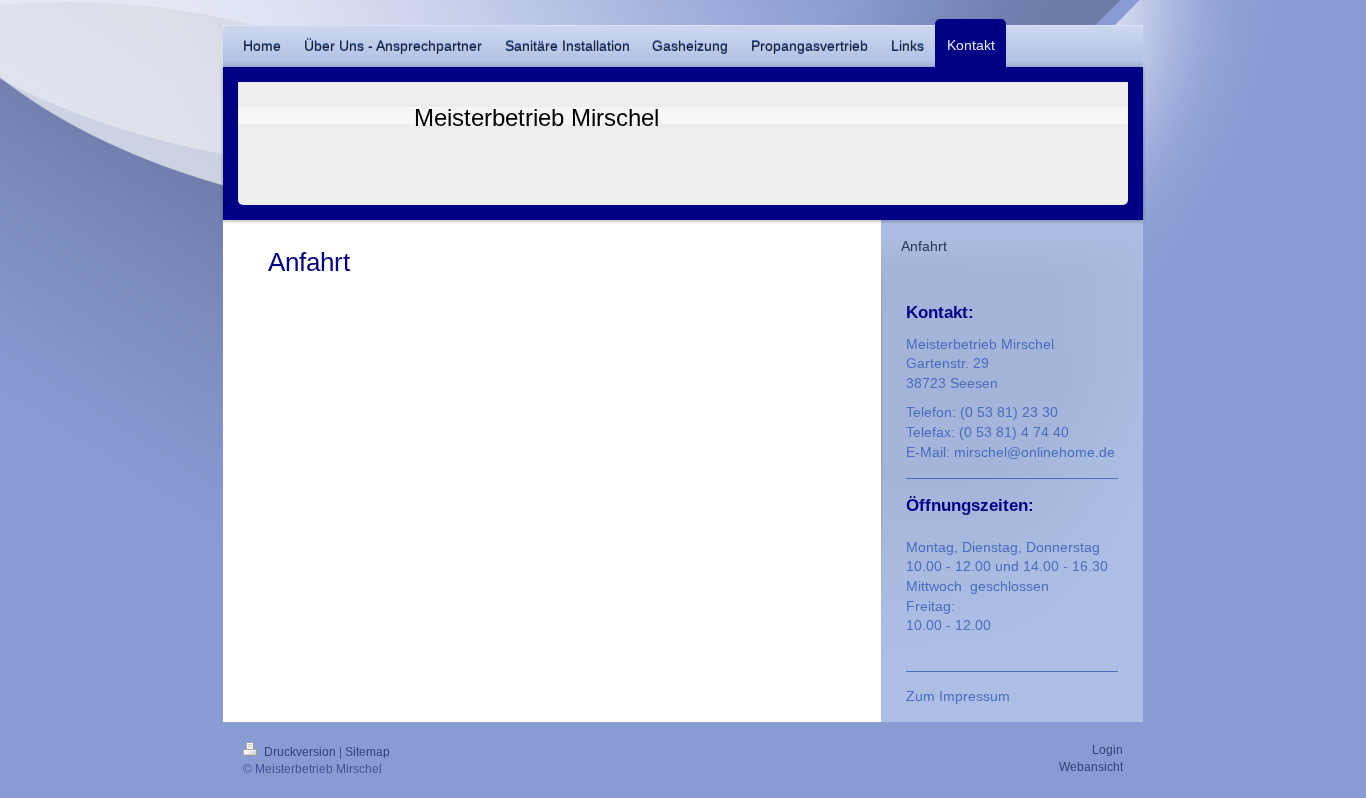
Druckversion (300, 752)
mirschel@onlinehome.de (1034, 452)
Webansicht (1091, 767)
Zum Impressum (958, 696)
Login (1107, 750)
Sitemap (367, 752)
